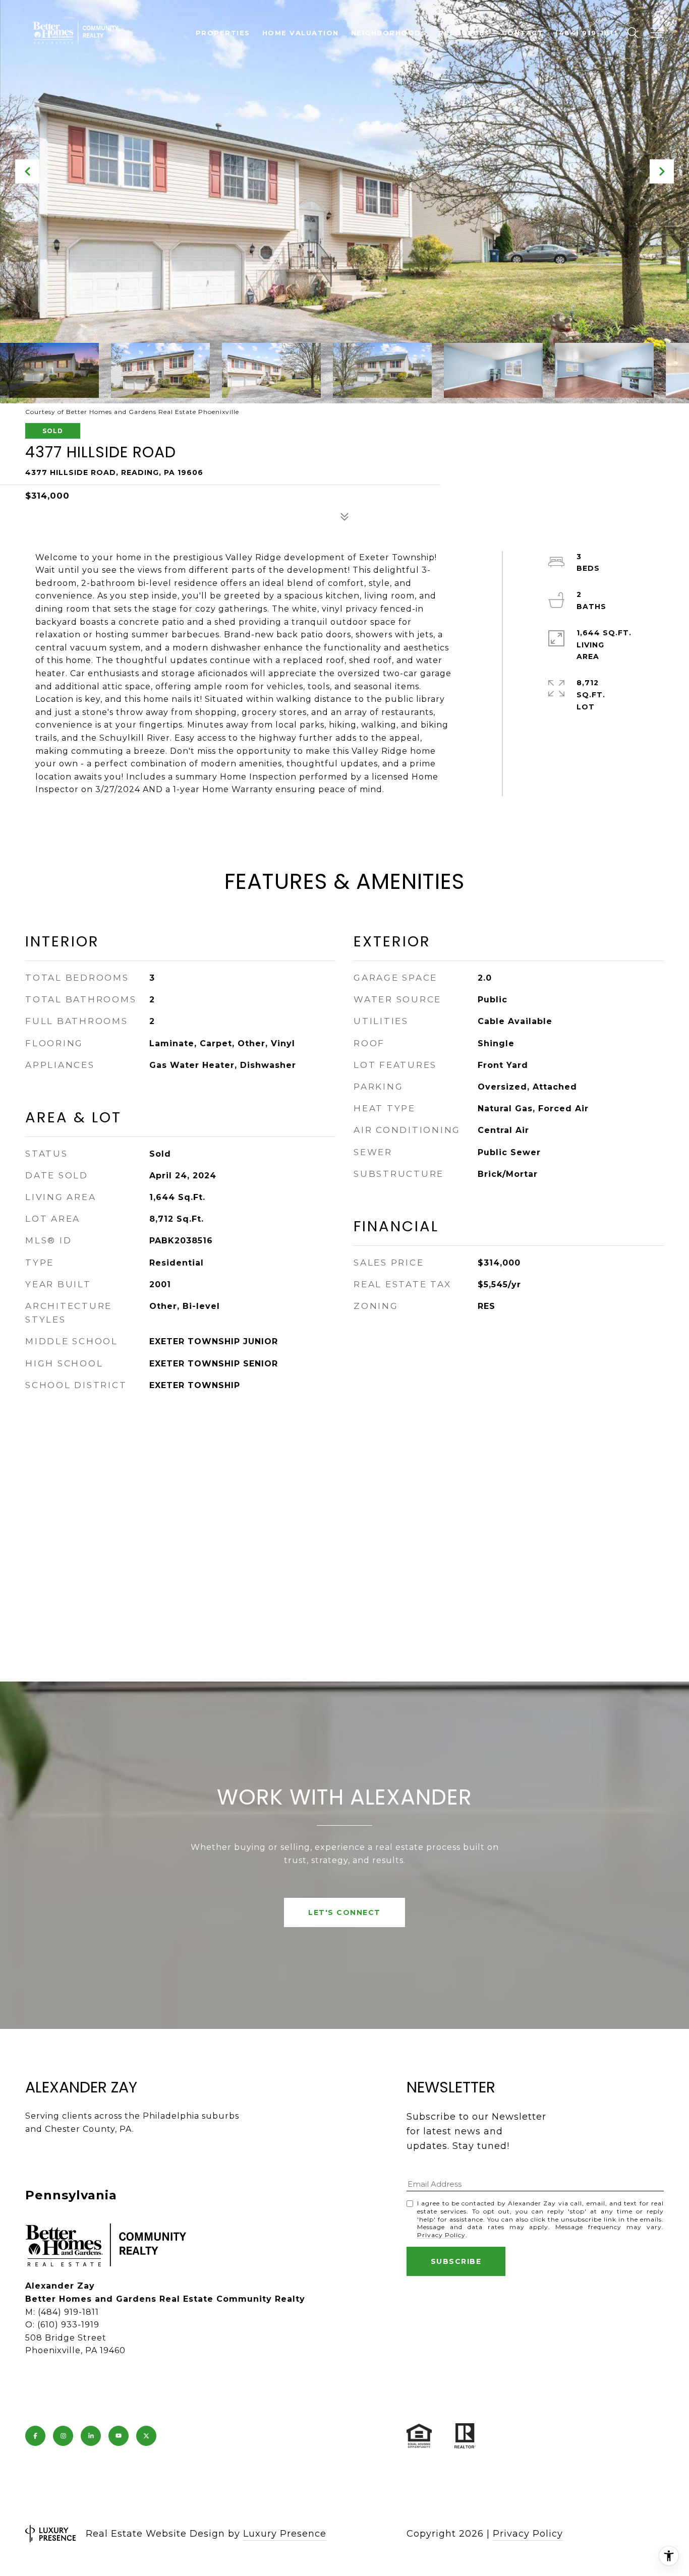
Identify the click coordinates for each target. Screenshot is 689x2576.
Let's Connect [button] (344, 1912)
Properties (223, 33)
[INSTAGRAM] (63, 2436)
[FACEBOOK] (35, 2436)
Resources (464, 33)
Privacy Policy (441, 2235)
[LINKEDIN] (91, 2436)
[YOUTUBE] (119, 2436)
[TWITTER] (146, 2436)
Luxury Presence (285, 2534)
